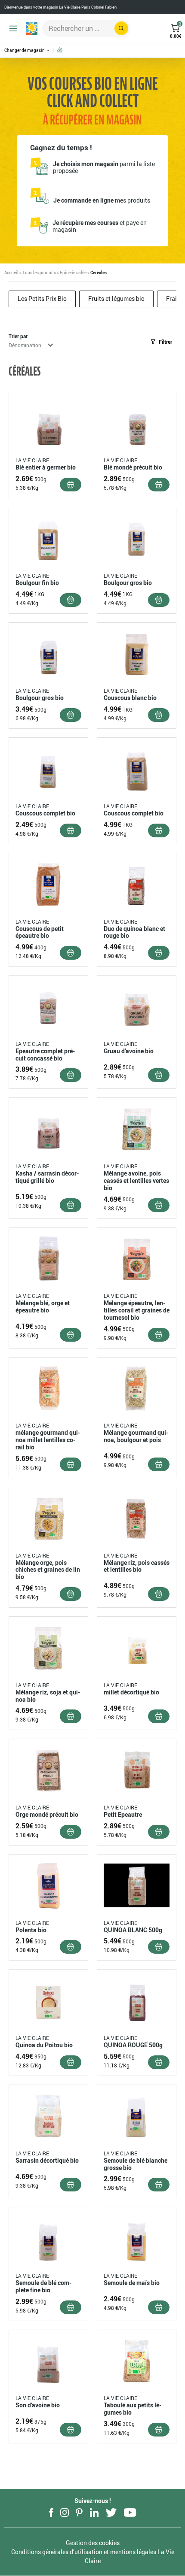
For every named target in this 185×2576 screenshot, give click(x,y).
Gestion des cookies (93, 2543)
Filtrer (165, 342)
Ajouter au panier (71, 485)
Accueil (11, 273)
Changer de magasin (25, 50)
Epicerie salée (73, 273)
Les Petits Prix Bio (42, 299)
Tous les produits (39, 273)
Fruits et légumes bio (116, 299)
